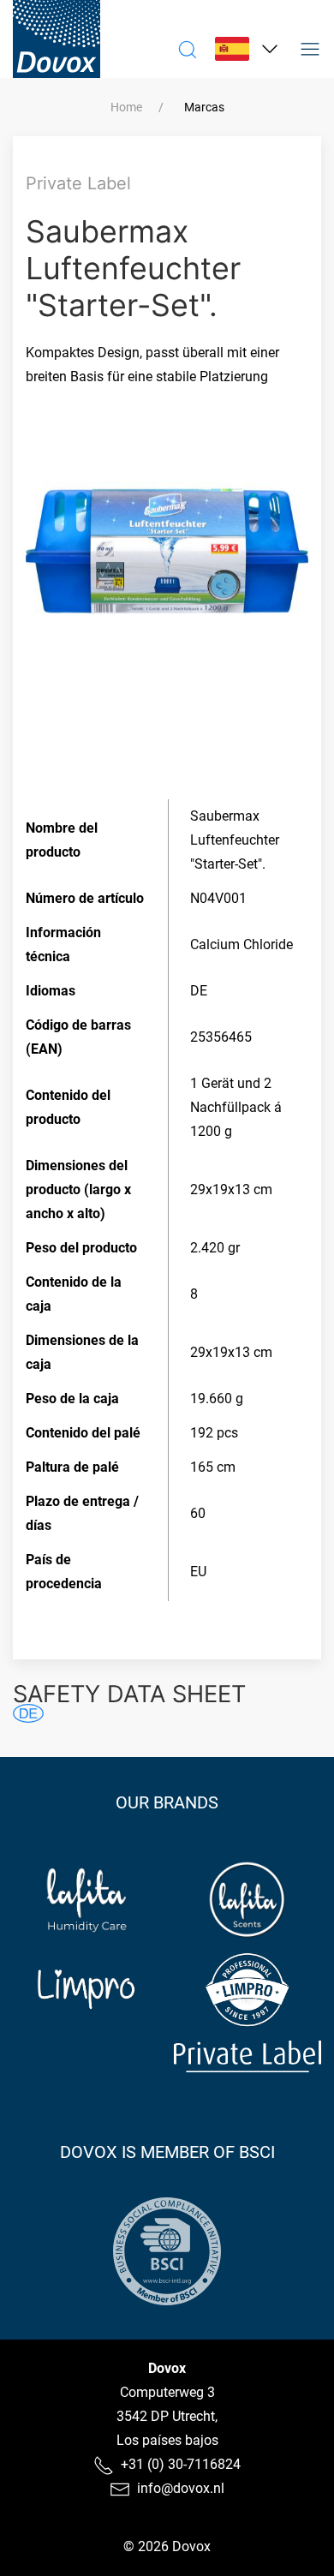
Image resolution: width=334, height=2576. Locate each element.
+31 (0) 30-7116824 (181, 2464)
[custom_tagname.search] (188, 49)
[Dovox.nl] (57, 39)
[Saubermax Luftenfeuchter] (28, 1713)
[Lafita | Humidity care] (87, 1900)
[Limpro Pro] (248, 1990)
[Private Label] (248, 2056)
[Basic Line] (87, 2056)
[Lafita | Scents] (248, 1900)
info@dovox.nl (181, 2488)
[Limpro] (87, 1990)
